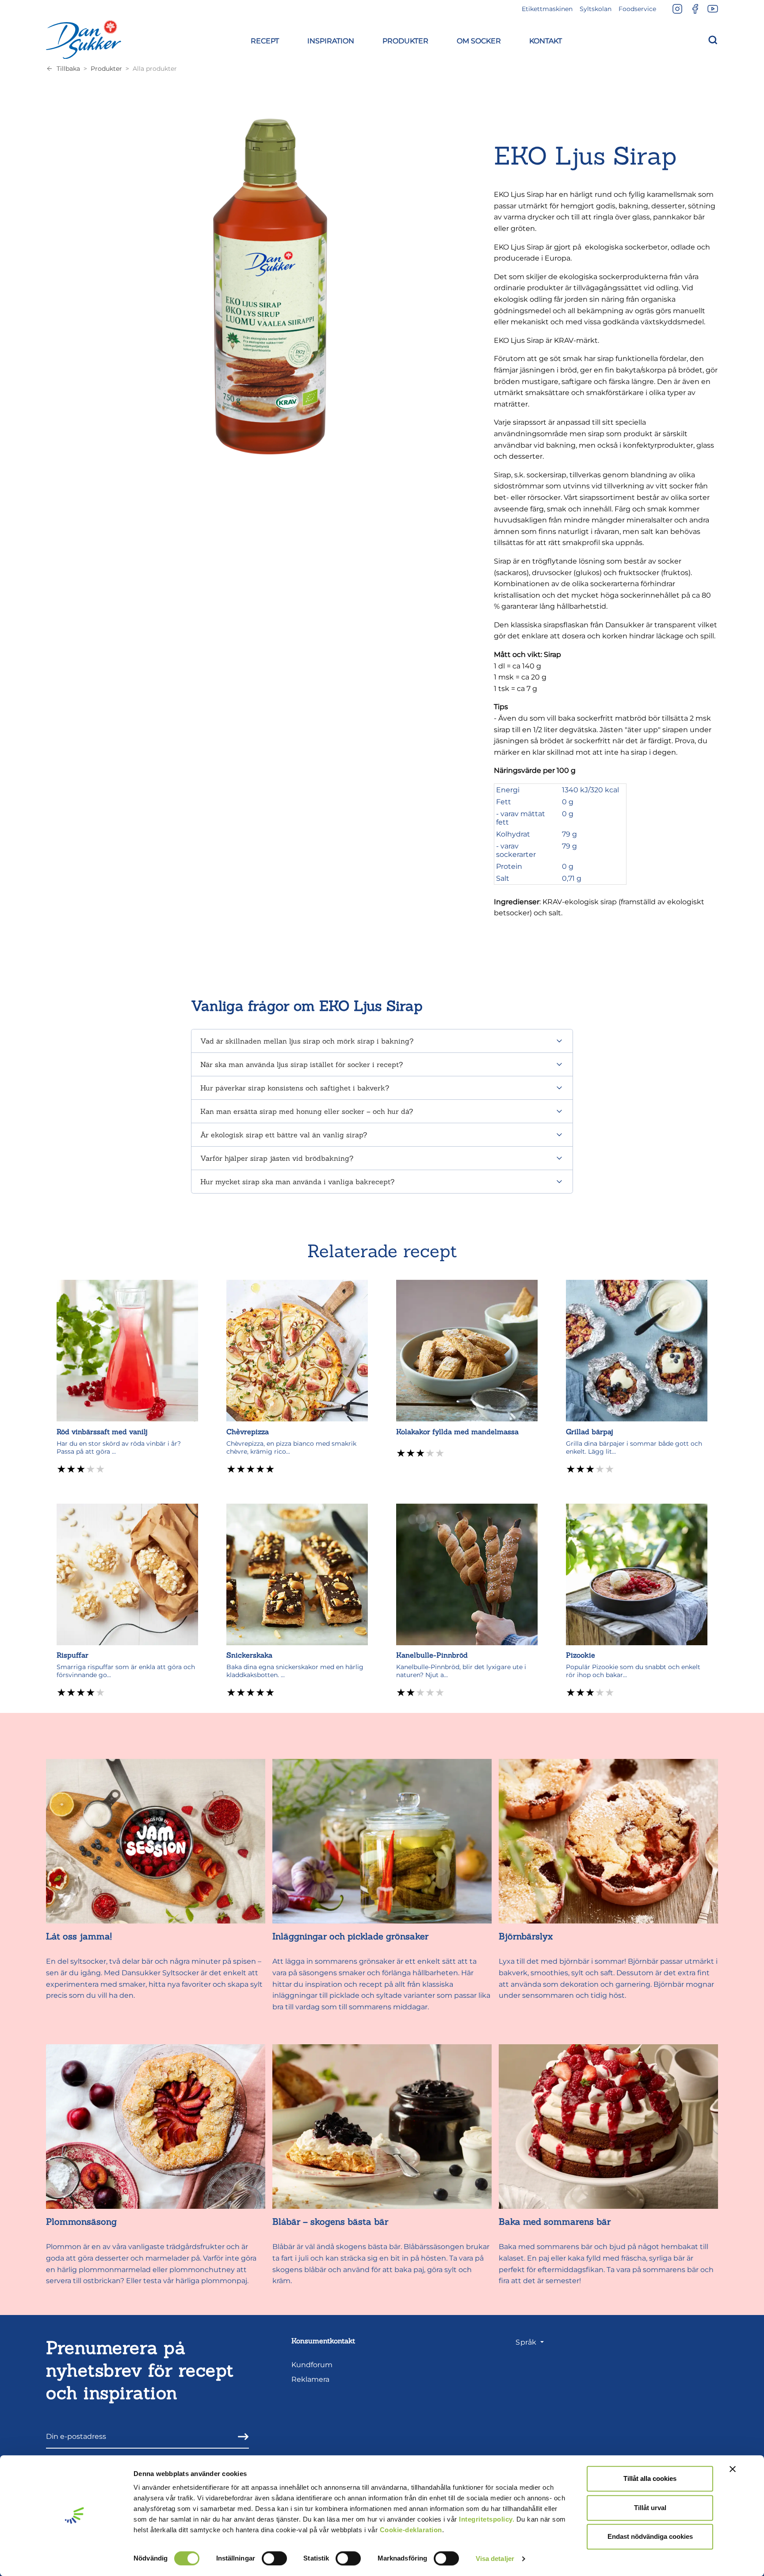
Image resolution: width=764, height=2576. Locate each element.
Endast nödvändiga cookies (650, 2536)
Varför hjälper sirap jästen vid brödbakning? (277, 1158)
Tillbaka (68, 69)
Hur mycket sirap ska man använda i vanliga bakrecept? (297, 1182)
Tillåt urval (650, 2508)
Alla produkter (155, 69)
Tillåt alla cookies (650, 2478)
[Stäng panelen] (733, 2469)
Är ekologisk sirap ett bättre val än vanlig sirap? (284, 1135)
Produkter (106, 69)
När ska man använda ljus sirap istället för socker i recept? (302, 1064)
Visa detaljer (495, 2559)
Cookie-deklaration (411, 2530)
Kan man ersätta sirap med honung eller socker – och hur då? (307, 1111)
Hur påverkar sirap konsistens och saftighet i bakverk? (295, 1088)
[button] (265, 40)
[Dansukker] (84, 39)
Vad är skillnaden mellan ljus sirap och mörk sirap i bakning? (307, 1041)
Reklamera (310, 2379)
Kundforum (312, 2365)
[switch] (274, 2558)
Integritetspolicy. (487, 2519)
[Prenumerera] (241, 2436)
